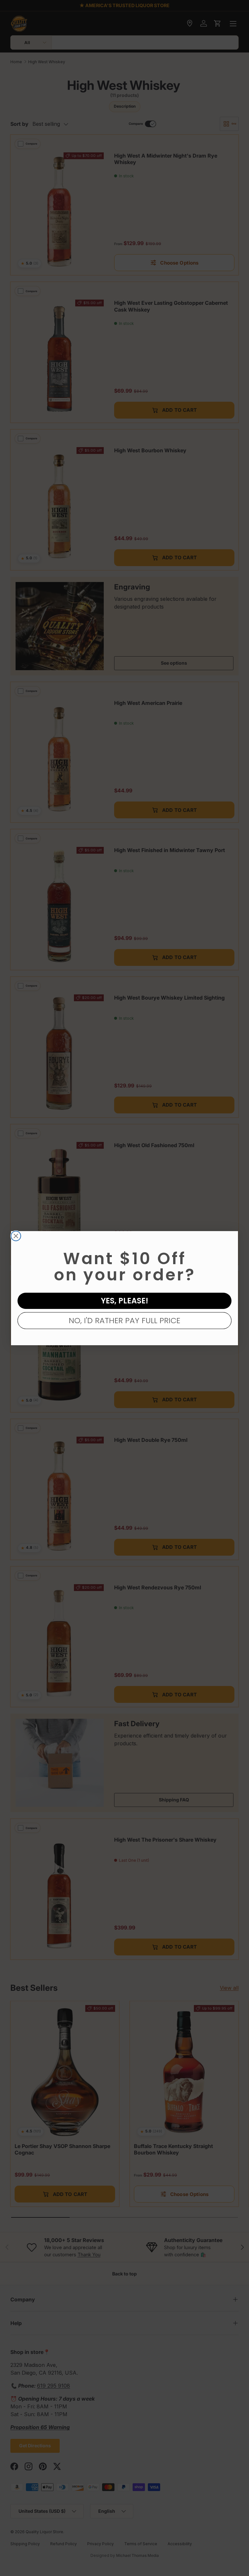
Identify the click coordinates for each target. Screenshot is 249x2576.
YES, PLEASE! (124, 1301)
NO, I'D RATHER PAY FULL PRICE (124, 1320)
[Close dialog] (16, 1236)
